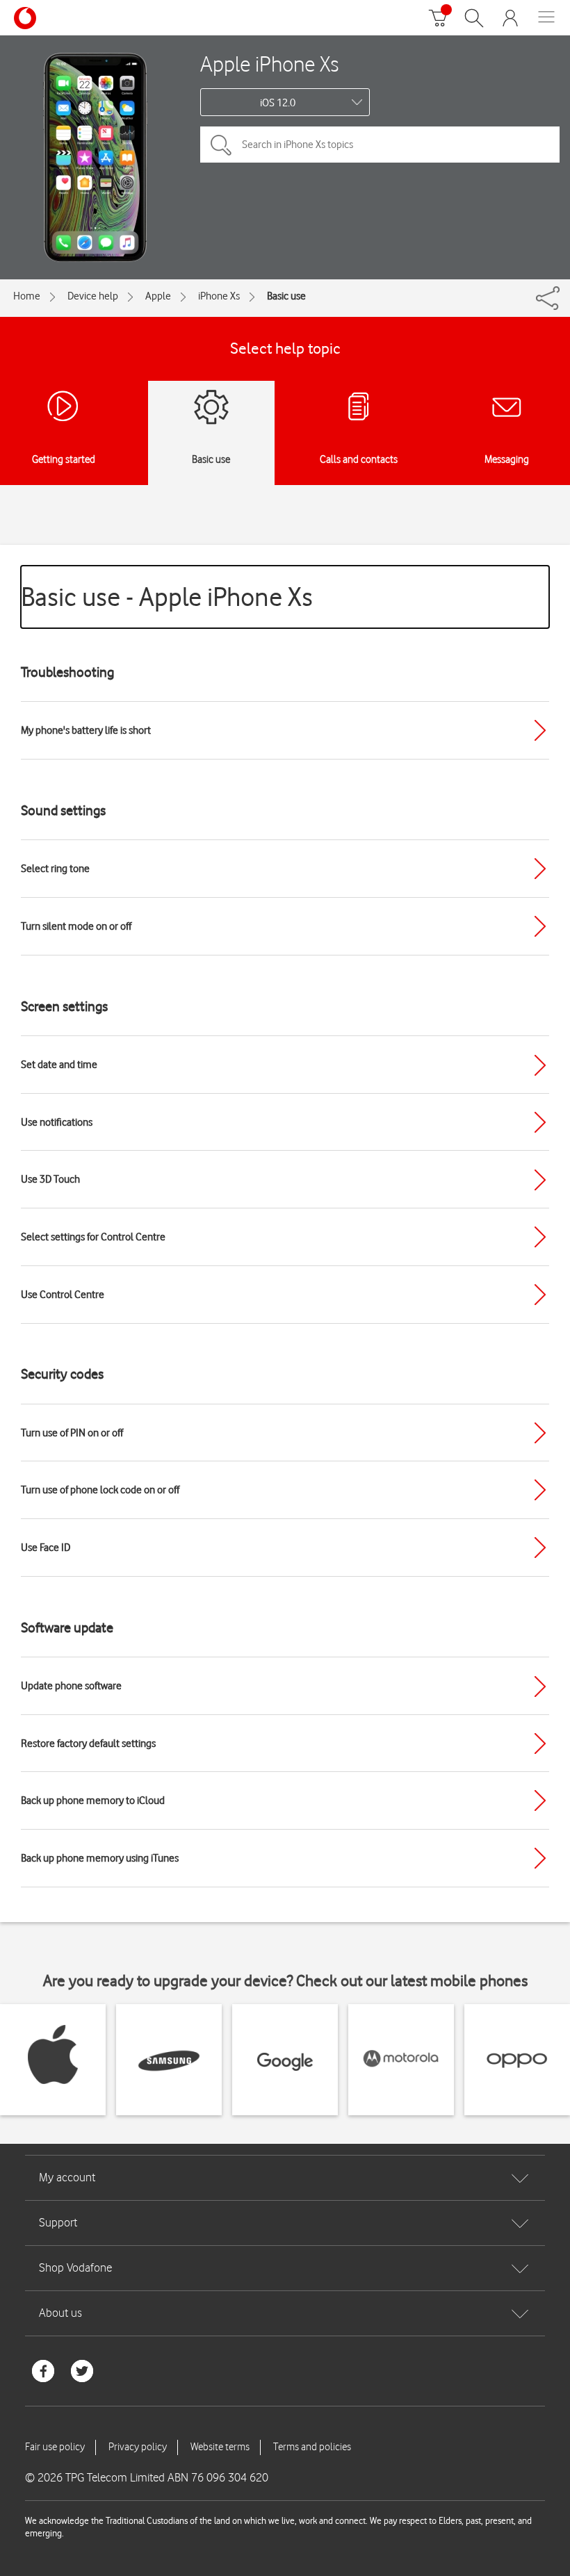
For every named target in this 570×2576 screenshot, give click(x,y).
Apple (158, 296)
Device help (93, 296)
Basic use (286, 296)
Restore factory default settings (88, 1744)
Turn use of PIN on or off (72, 1433)
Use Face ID (46, 1548)
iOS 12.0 (278, 103)
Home (27, 296)
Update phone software (71, 1686)
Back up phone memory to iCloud (93, 1800)
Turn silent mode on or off (76, 926)
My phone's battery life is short (86, 730)
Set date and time (59, 1065)
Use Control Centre (63, 1295)
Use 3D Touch (50, 1179)
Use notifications (57, 1122)
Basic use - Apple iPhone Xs (167, 597)
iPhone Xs (219, 296)
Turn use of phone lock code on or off (100, 1490)
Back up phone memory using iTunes (100, 1858)
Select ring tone (55, 869)
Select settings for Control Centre (93, 1237)
